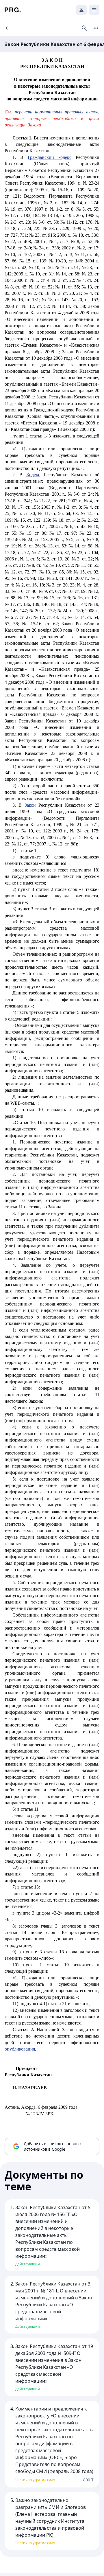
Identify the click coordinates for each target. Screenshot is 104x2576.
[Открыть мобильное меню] (94, 10)
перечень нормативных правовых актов (56, 112)
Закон (30, 805)
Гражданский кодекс (50, 157)
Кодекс (33, 475)
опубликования (20, 2049)
